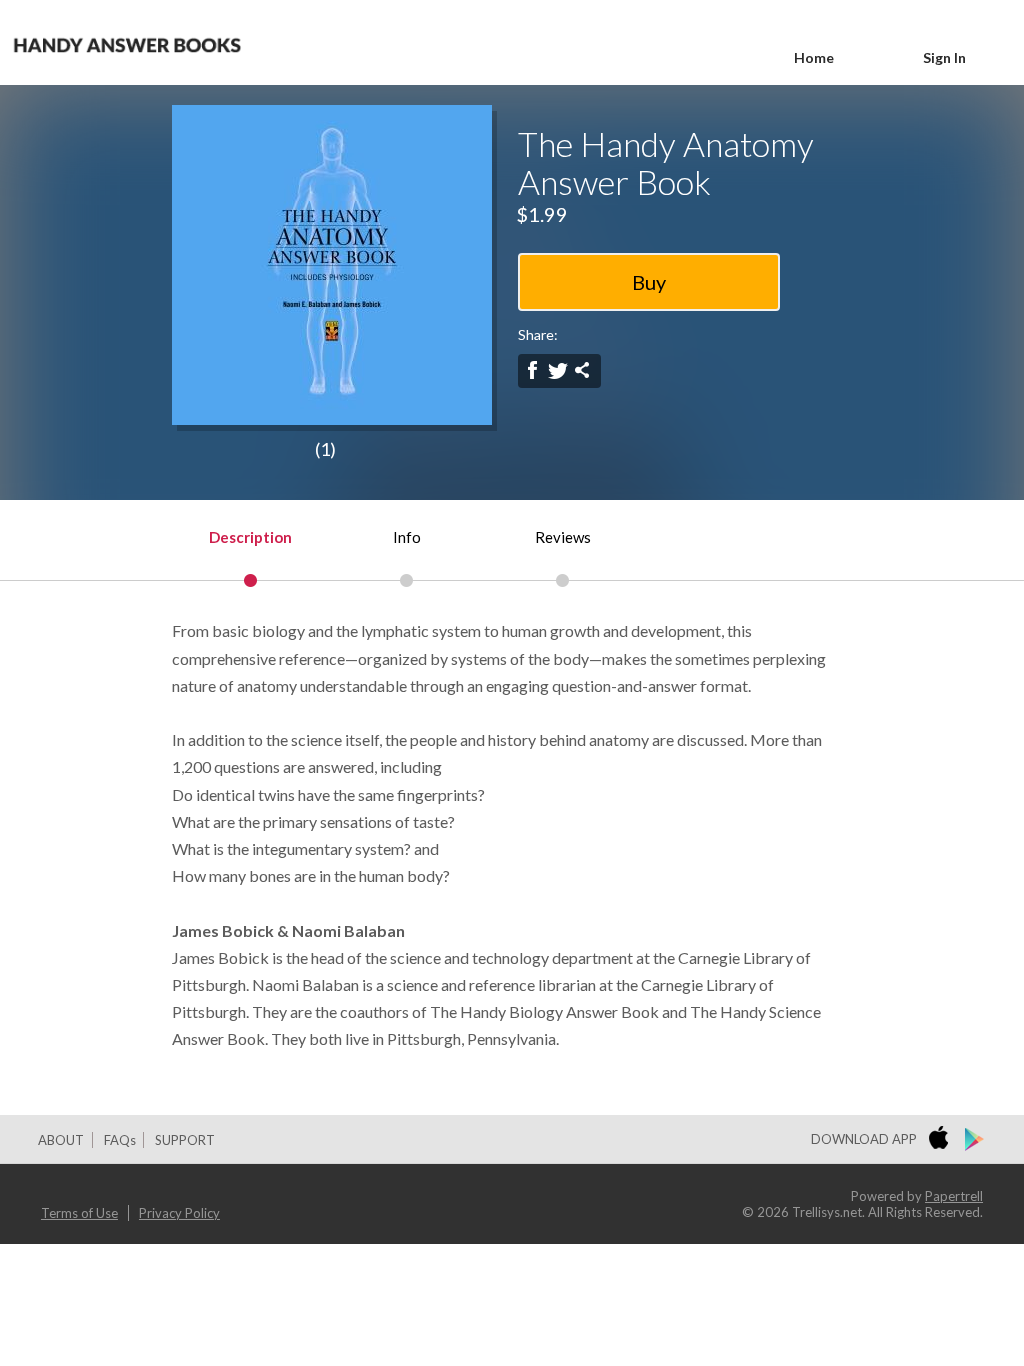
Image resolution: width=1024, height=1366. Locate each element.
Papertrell (954, 1196)
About (61, 1140)
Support (185, 1140)
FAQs (120, 1140)
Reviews (563, 537)
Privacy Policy (179, 1213)
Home (814, 57)
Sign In (944, 57)
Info (407, 537)
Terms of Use (79, 1213)
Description (250, 537)
